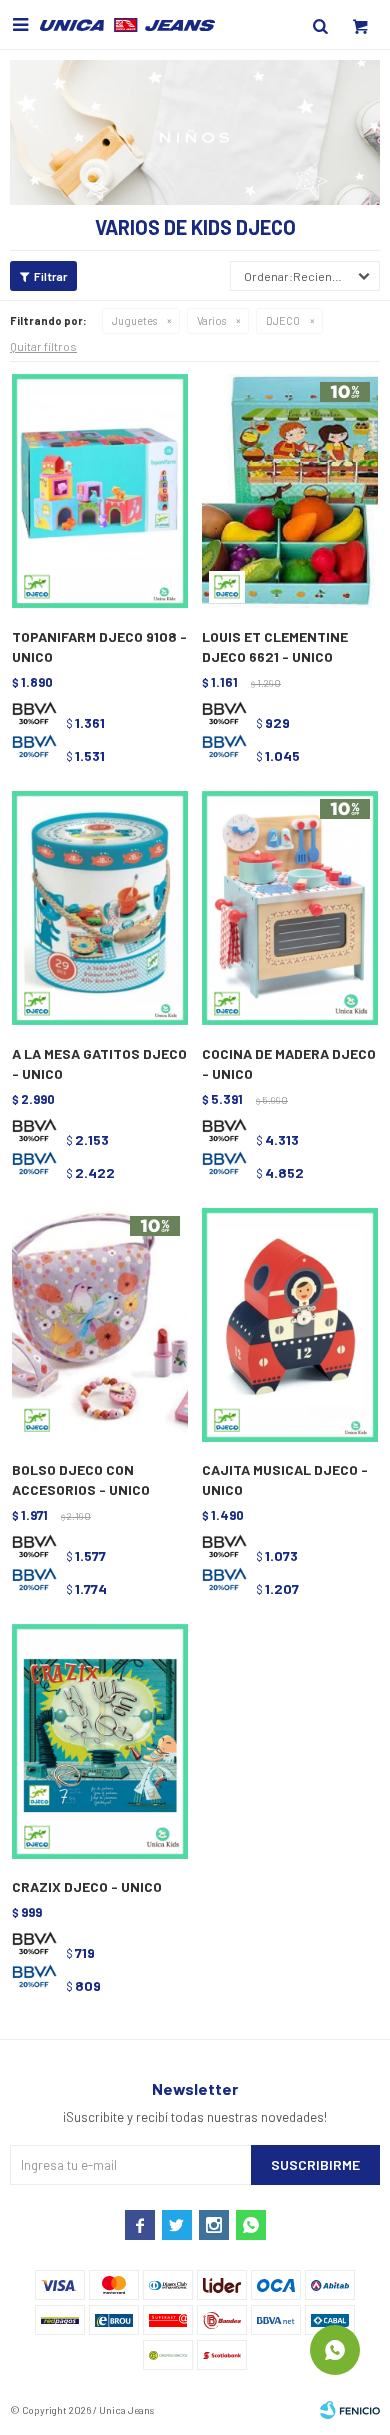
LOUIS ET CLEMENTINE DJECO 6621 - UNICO (275, 646)
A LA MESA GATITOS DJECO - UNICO (99, 1063)
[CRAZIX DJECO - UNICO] (100, 1742)
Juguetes (134, 320)
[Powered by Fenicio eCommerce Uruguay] (350, 2410)
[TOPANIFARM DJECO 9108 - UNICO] (100, 492)
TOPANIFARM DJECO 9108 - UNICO (99, 646)
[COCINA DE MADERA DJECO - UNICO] (290, 909)
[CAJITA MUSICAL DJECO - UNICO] (290, 1326)
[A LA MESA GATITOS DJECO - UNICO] (100, 909)
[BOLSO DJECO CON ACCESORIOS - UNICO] (100, 1326)
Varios (211, 320)
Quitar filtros (43, 346)
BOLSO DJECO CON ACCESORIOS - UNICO (81, 1479)
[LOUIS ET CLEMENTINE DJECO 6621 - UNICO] (290, 492)
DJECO (283, 320)
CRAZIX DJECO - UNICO (87, 1886)
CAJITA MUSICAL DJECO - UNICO (285, 1479)
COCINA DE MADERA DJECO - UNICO (289, 1063)
